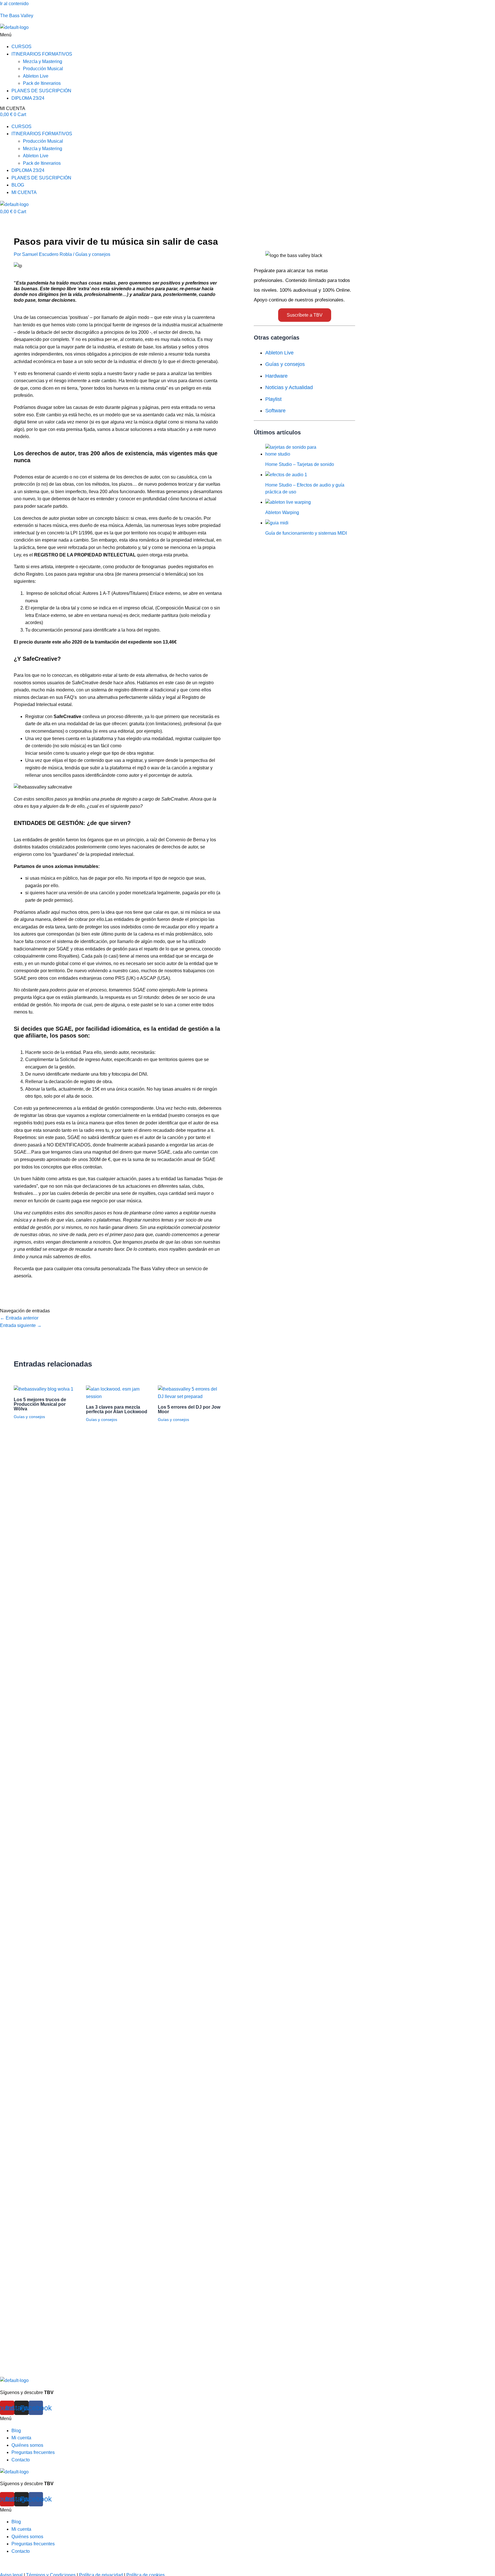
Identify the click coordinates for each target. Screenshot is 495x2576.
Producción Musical (43, 69)
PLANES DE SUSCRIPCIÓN (41, 91)
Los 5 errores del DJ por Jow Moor (189, 1409)
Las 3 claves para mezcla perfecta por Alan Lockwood (117, 1409)
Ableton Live (36, 76)
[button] (247, 35)
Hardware (276, 376)
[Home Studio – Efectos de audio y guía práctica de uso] (286, 475)
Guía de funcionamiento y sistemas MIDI (306, 533)
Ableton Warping (282, 512)
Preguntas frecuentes (33, 2452)
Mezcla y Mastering (43, 61)
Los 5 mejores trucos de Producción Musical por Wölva (40, 1404)
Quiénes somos (27, 2445)
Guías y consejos (93, 254)
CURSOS (21, 47)
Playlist (273, 399)
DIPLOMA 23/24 (28, 98)
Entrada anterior (19, 1318)
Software (275, 411)
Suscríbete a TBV (305, 315)
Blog (16, 2431)
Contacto (21, 2460)
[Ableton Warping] (288, 502)
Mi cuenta (21, 2438)
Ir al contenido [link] (14, 4)
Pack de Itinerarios (42, 83)
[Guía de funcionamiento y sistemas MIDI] (277, 523)
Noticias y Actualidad (289, 387)
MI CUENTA (13, 108)
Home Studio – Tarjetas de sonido (300, 464)
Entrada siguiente (21, 1325)
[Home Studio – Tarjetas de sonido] (294, 454)
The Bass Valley (17, 16)
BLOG (18, 185)
